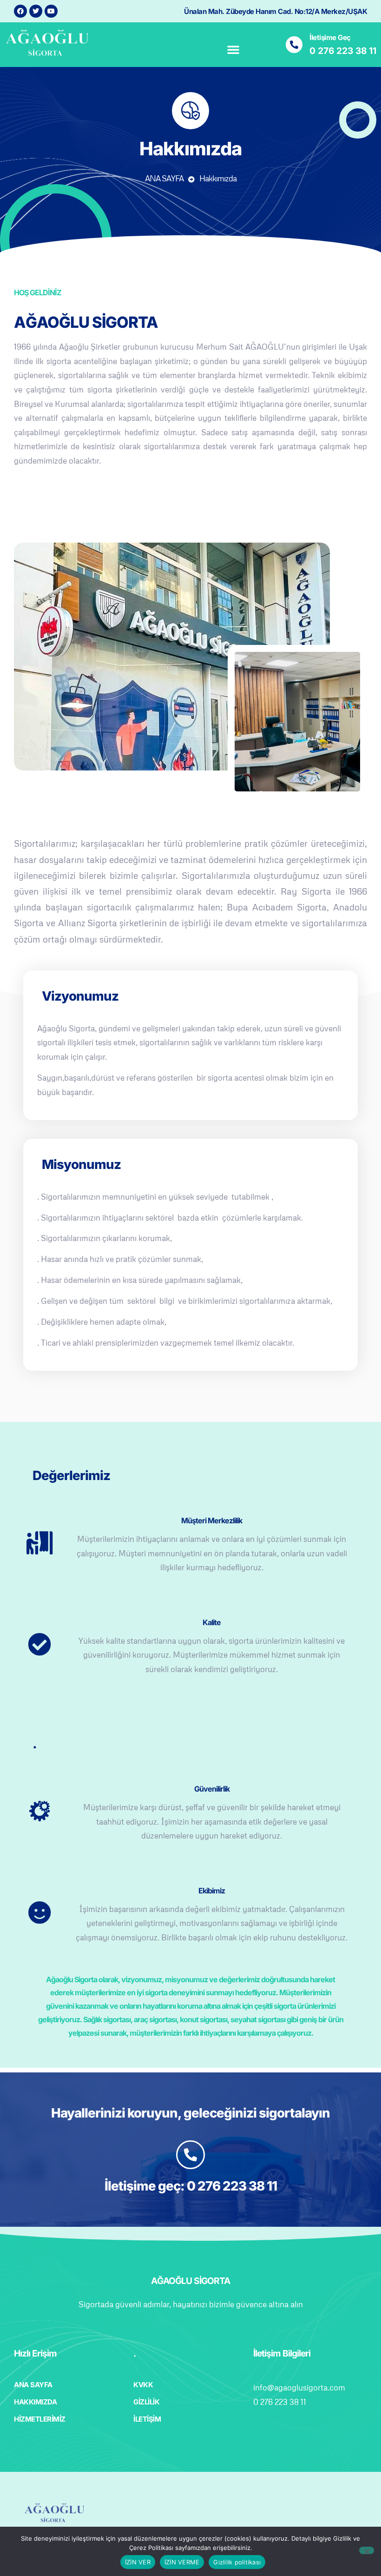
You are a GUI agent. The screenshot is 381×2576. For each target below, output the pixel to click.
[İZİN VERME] (367, 2550)
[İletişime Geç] (294, 45)
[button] (233, 49)
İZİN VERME (182, 2562)
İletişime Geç (330, 37)
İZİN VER (138, 2562)
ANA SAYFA (164, 178)
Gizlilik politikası (237, 2562)
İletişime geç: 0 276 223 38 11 (191, 2186)
